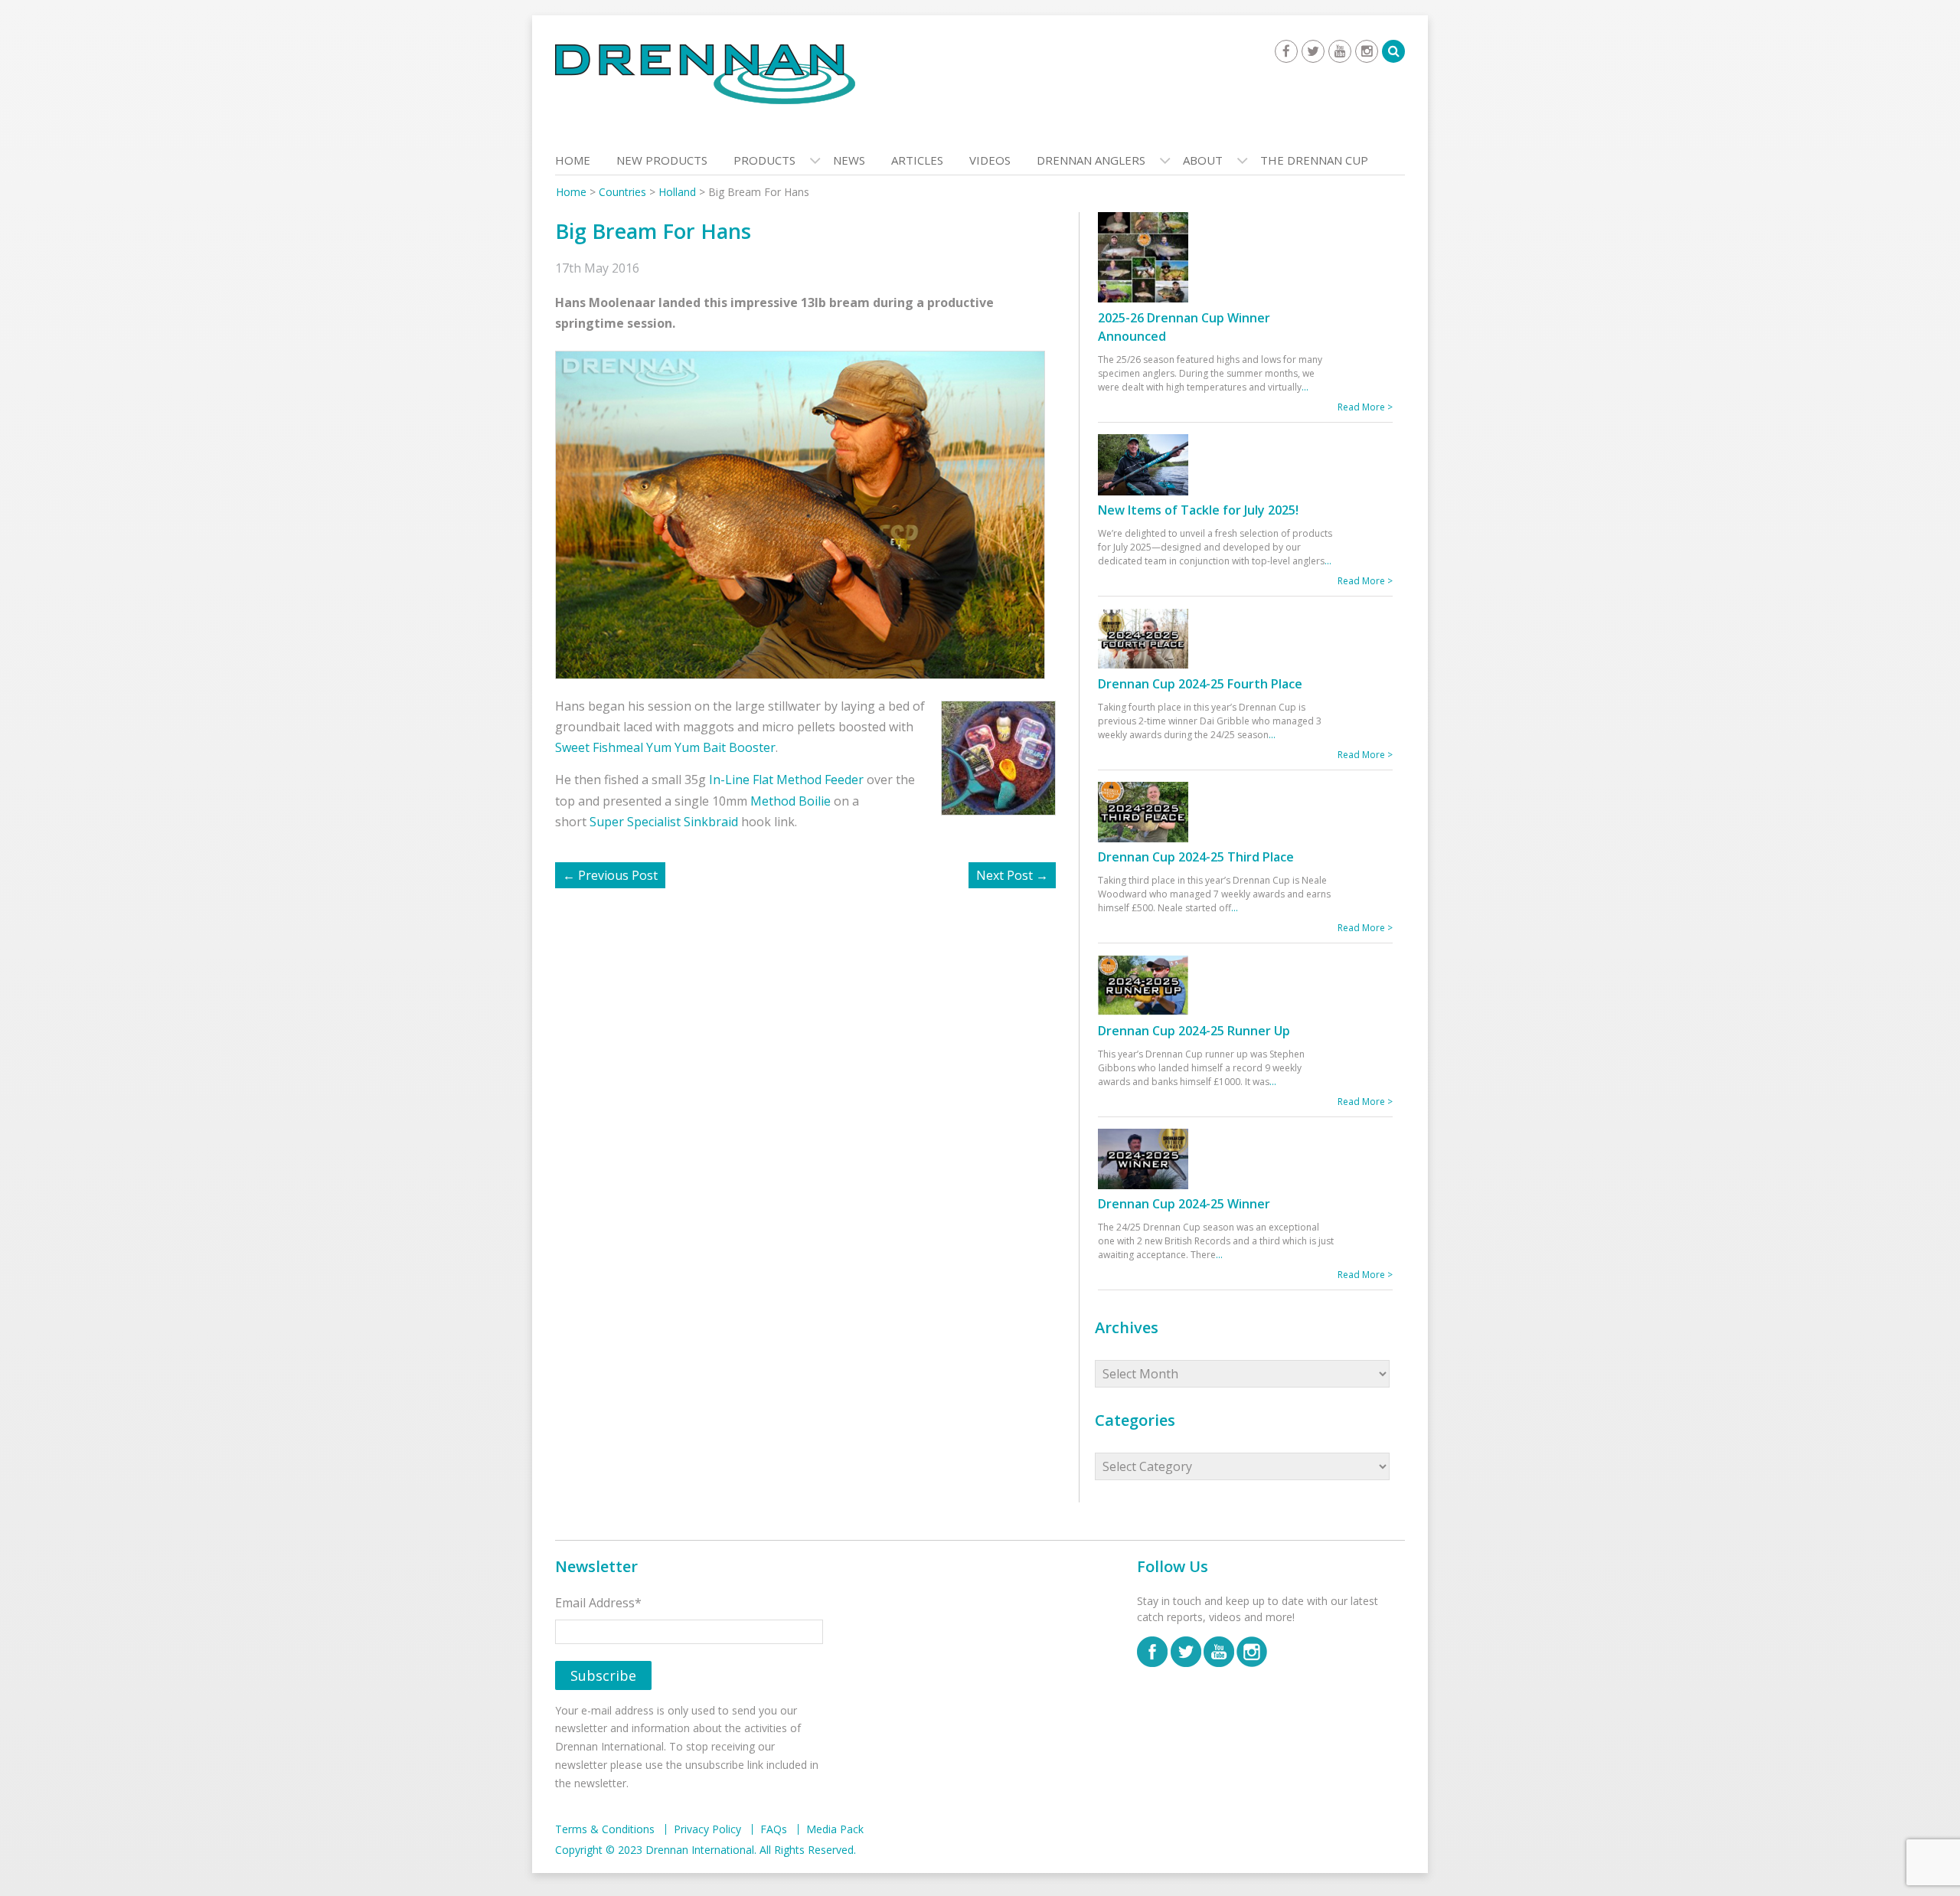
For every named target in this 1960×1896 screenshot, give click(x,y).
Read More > (1365, 407)
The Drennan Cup (1314, 160)
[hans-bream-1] (808, 514)
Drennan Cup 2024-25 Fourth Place (1200, 684)
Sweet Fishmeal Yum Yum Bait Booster (665, 747)
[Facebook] (1286, 51)
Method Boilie (791, 801)
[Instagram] (1367, 51)
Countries (622, 192)
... (1305, 387)
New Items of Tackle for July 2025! (1198, 510)
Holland (677, 192)
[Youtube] (1340, 51)
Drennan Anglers (1091, 160)
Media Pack (835, 1829)
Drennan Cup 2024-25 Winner (1184, 1204)
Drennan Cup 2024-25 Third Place (1196, 857)
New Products (662, 160)
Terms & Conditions (605, 1829)
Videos (990, 160)
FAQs (774, 1829)
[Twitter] (1313, 51)
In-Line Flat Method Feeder (786, 780)
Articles (917, 160)
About (1203, 160)
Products (764, 160)
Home (573, 160)
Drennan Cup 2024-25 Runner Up (1194, 1031)
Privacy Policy (707, 1829)
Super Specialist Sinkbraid (664, 822)
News (849, 160)
